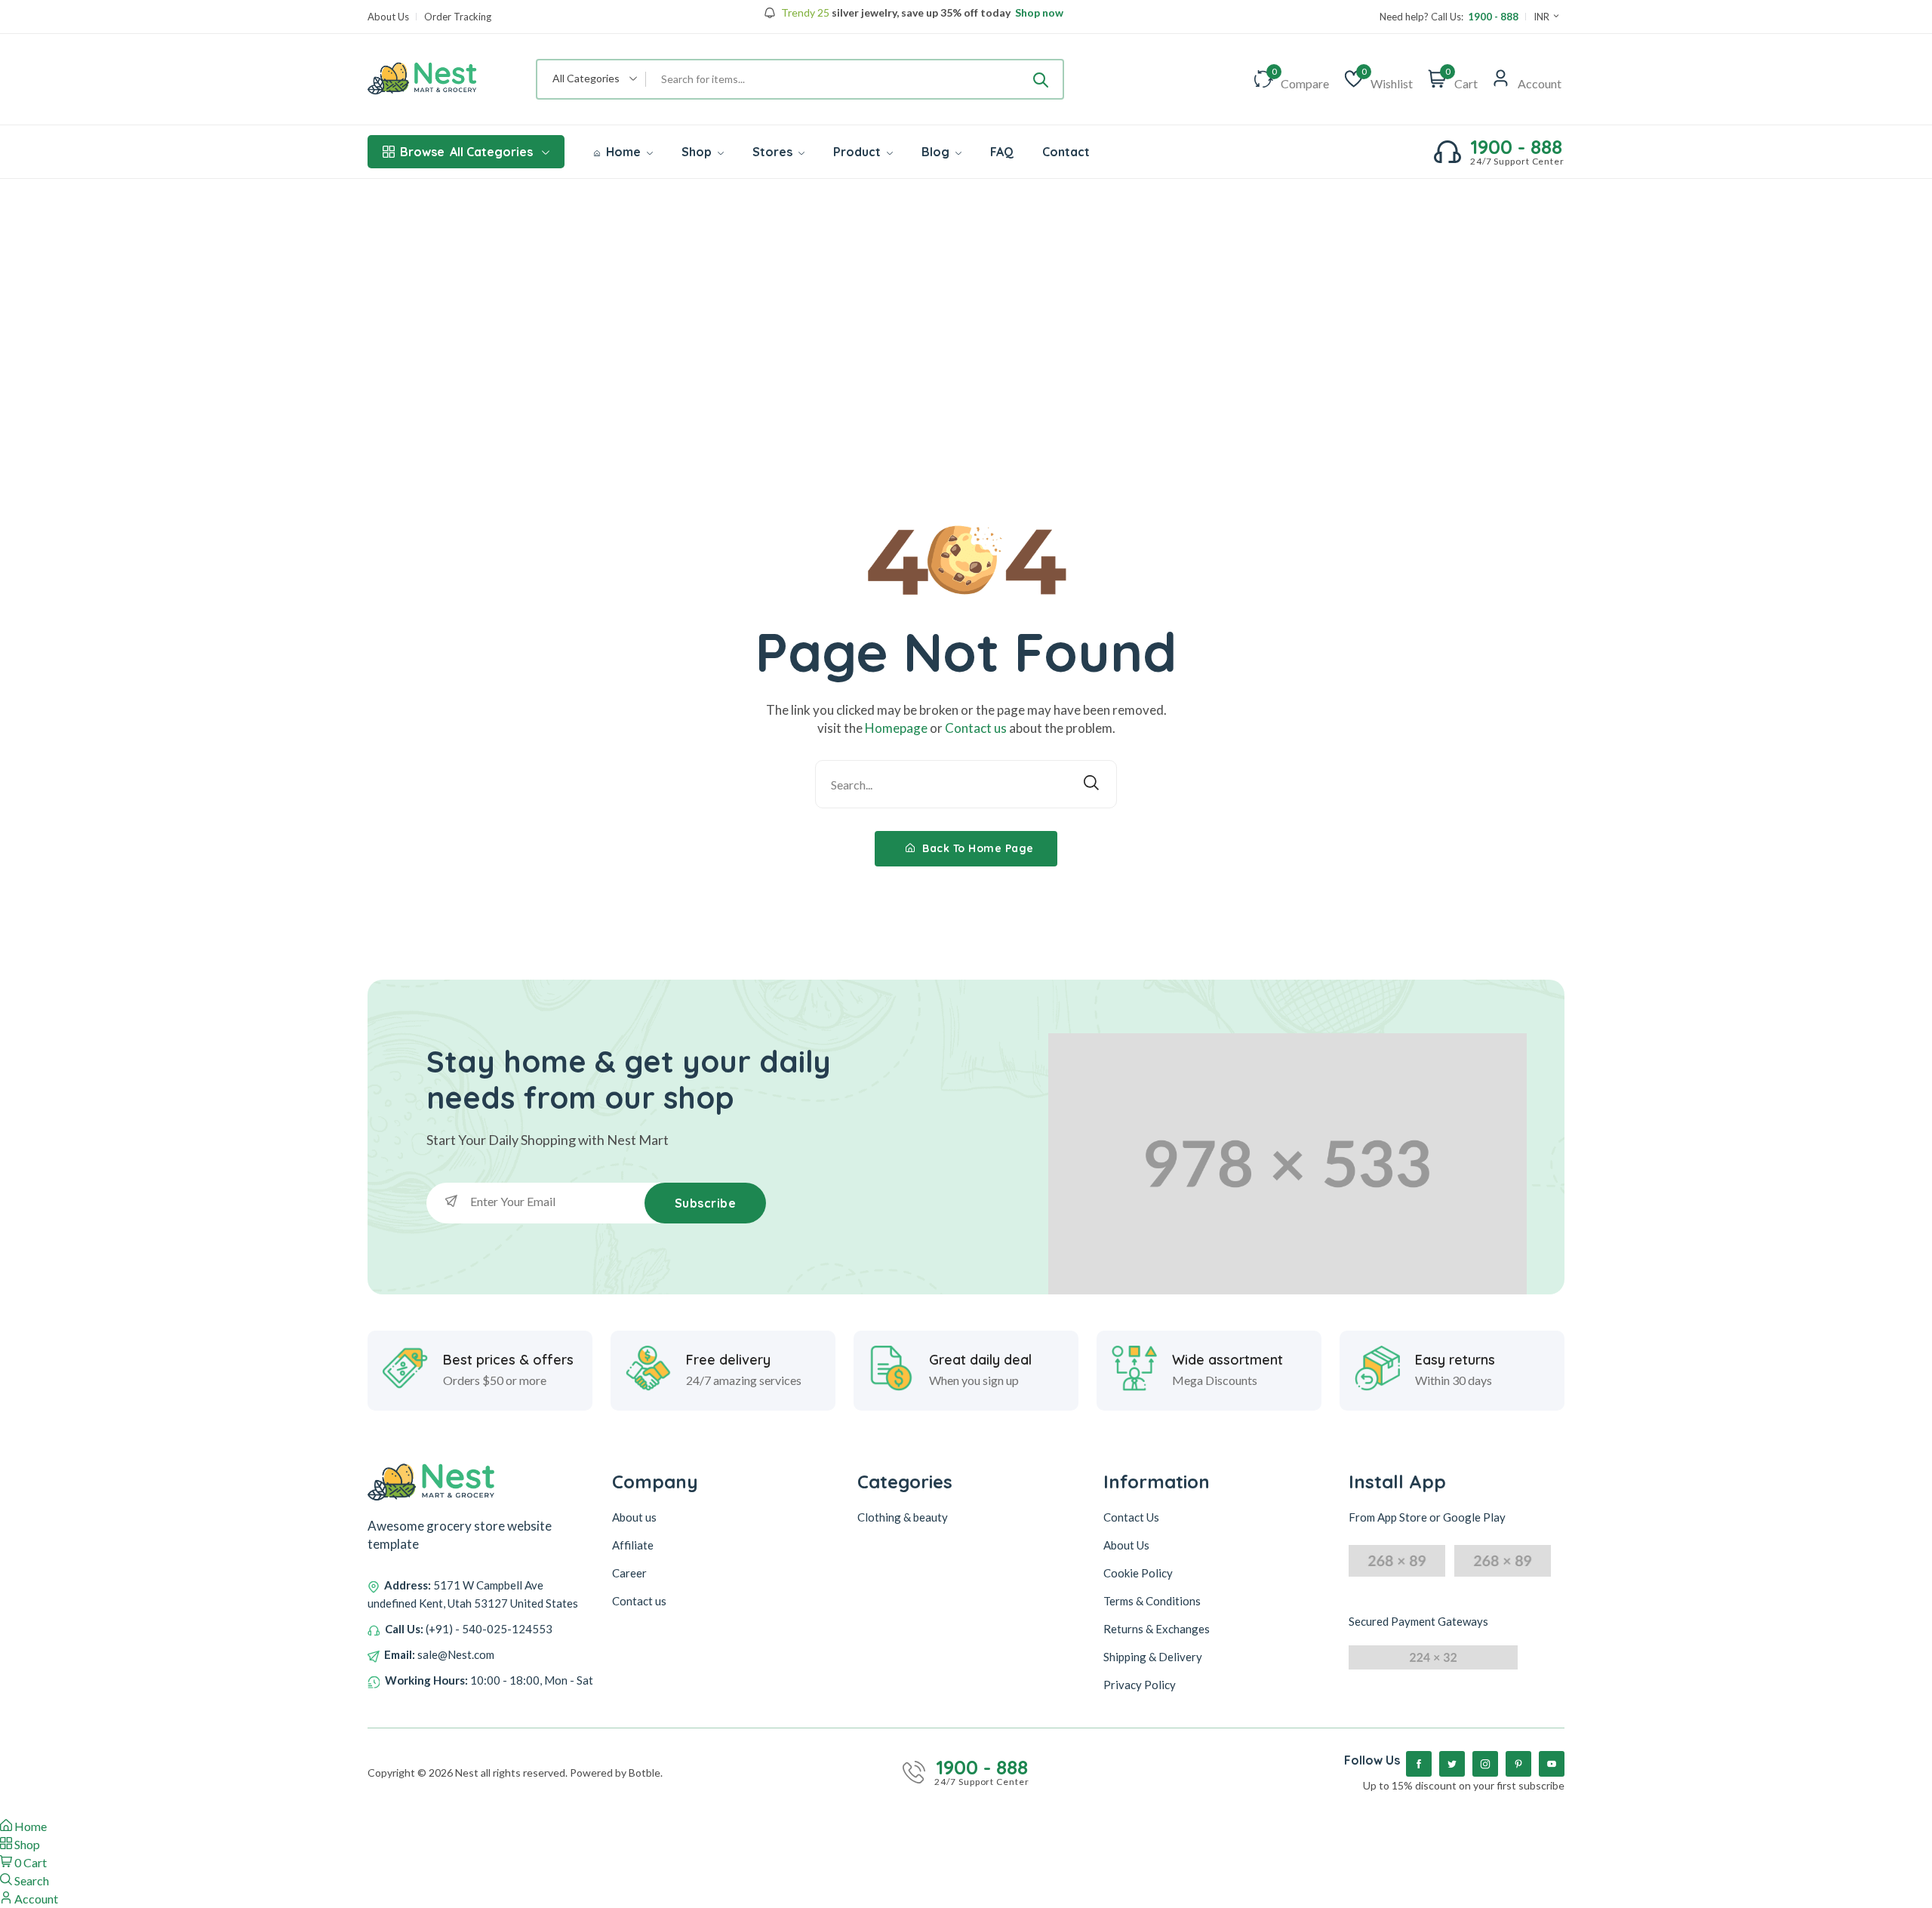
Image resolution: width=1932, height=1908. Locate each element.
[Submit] (1041, 79)
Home (623, 152)
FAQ (1002, 152)
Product (858, 152)
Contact (1066, 152)
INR (1543, 17)
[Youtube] (1552, 1764)
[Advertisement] (966, 292)
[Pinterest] (1518, 1764)
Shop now (1038, 13)
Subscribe (706, 1203)
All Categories (466, 152)
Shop (698, 152)
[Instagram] (1485, 1764)
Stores (774, 152)
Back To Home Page (977, 848)
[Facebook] (1419, 1764)
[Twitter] (1452, 1764)
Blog (937, 152)
